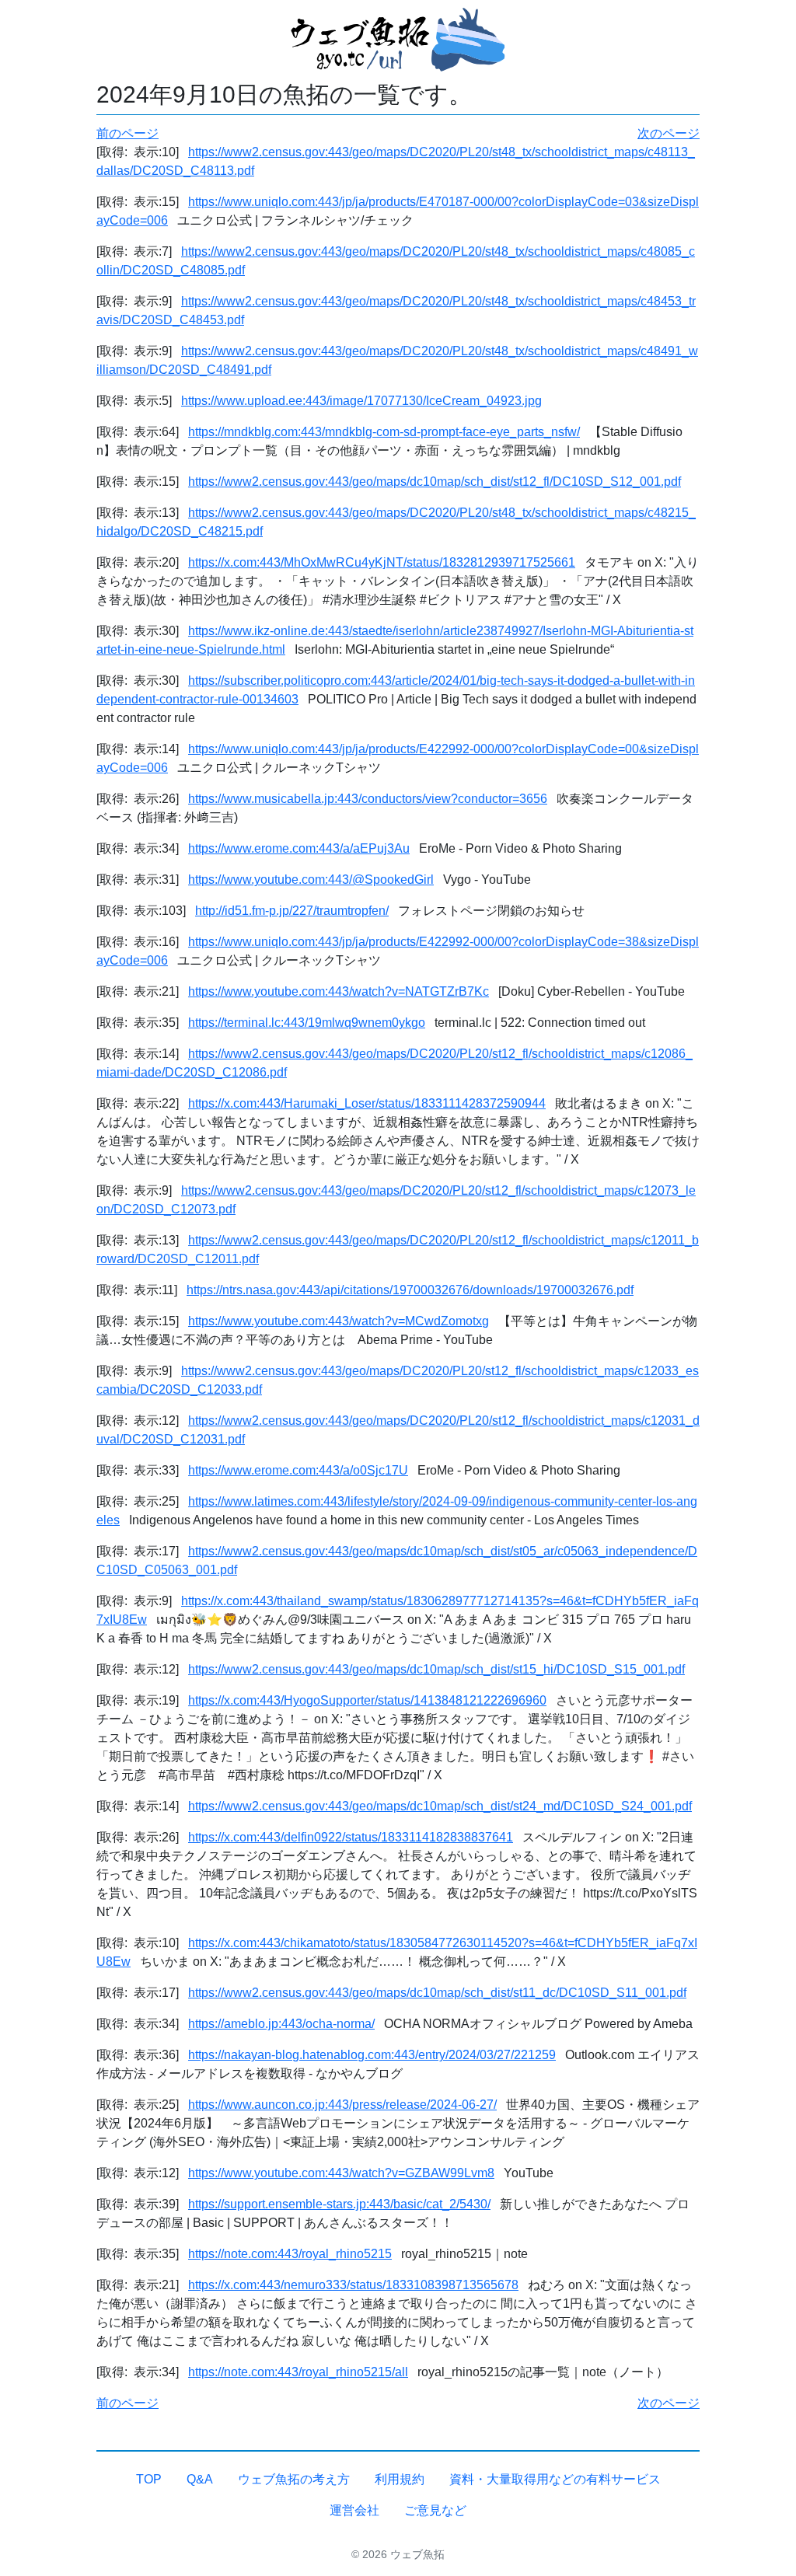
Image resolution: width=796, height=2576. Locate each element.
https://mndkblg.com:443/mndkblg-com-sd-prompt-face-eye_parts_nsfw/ (384, 432)
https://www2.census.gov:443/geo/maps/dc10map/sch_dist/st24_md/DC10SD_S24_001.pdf (440, 1806)
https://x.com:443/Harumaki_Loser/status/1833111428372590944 (367, 1103)
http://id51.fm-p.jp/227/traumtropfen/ (292, 911)
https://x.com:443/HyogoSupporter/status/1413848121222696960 (367, 1700)
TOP (149, 2479)
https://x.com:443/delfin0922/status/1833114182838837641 (351, 1837)
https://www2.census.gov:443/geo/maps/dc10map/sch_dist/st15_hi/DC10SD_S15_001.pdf (436, 1669)
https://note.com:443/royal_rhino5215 (290, 2254)
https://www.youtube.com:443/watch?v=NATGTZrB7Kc (339, 991)
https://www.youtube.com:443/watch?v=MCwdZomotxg (339, 1321)
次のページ (669, 133)
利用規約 (400, 2479)
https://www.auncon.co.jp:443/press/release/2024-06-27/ (342, 2105)
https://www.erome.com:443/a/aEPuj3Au (299, 848)
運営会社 (354, 2510)
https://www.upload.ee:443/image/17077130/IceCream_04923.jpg (361, 401)
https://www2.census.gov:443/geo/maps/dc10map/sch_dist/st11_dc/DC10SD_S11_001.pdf (437, 1993)
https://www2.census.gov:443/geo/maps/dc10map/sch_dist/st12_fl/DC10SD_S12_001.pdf (435, 482)
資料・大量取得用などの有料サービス (555, 2479)
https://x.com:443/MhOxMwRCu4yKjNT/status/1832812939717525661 (382, 562)
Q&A (200, 2479)
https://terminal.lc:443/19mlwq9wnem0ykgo (307, 1023)
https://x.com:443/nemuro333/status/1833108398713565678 (353, 2285)
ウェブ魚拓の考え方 (294, 2479)
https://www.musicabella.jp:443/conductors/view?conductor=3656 (368, 799)
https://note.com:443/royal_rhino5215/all (298, 2372)
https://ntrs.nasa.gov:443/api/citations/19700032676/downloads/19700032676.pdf (410, 1290)
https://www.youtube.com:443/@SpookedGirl (311, 880)
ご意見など (435, 2510)
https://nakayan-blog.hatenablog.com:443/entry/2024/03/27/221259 (372, 2055)
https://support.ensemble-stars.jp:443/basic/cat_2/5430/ (339, 2204)
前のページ (127, 133)
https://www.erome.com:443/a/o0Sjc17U (298, 1470)
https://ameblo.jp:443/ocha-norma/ (281, 2024)
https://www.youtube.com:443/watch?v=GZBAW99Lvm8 (341, 2173)
